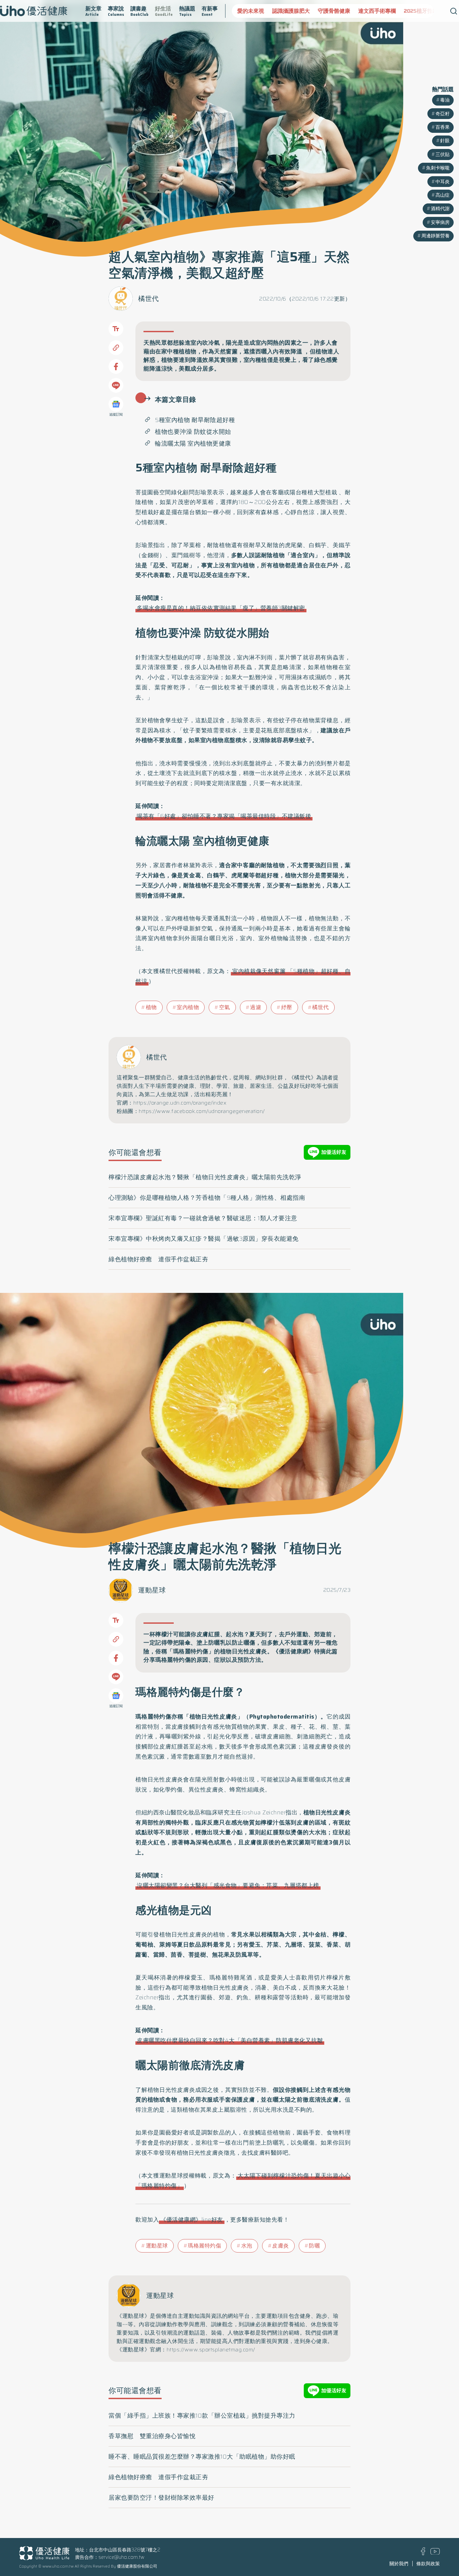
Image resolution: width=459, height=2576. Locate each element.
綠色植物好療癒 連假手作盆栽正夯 (158, 1259)
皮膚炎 (281, 2246)
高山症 (443, 195)
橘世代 (149, 299)
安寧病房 (440, 222)
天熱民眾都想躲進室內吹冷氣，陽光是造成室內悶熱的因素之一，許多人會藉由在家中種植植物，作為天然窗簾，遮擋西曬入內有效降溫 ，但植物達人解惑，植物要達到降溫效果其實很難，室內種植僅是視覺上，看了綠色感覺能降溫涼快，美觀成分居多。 (241, 356)
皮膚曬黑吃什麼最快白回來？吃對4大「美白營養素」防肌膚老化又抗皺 (230, 2040)
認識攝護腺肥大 (256, 11)
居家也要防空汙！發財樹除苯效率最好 (161, 2498)
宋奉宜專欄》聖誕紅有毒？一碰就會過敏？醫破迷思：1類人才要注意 (203, 1218)
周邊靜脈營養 (435, 236)
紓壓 (287, 1007)
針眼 (445, 141)
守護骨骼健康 (299, 11)
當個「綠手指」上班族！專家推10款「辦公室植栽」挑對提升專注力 (202, 2416)
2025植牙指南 (386, 11)
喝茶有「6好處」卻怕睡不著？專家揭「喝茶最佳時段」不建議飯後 (224, 816)
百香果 (443, 127)
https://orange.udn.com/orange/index (180, 1103)
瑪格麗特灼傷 (204, 2246)
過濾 (256, 1007)
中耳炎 (443, 182)
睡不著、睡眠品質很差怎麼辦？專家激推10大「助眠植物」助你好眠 (202, 2457)
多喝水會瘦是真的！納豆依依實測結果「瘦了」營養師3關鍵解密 (221, 608)
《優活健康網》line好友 (192, 2220)
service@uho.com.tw (121, 2557)
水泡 (247, 2246)
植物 (151, 1007)
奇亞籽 (443, 114)
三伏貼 (443, 154)
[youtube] (435, 2553)
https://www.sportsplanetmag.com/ (211, 2350)
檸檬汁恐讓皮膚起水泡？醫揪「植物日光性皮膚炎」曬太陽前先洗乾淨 (205, 1177)
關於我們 (399, 2564)
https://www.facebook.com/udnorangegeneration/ (202, 1111)
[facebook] (423, 2553)
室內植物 (188, 1007)
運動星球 (152, 1590)
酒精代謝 (440, 208)
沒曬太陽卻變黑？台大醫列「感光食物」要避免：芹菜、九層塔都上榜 (228, 1885)
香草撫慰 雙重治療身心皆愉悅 (152, 2436)
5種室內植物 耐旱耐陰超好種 (195, 420)
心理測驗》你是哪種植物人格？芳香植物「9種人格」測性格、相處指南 (207, 1198)
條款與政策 (428, 2564)
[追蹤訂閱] (116, 404)
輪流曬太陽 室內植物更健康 (193, 444)
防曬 (314, 2246)
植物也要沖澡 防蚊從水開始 (193, 432)
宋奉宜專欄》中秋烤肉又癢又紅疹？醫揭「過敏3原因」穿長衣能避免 (204, 1239)
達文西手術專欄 (342, 11)
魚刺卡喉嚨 (438, 168)
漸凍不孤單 (425, 11)
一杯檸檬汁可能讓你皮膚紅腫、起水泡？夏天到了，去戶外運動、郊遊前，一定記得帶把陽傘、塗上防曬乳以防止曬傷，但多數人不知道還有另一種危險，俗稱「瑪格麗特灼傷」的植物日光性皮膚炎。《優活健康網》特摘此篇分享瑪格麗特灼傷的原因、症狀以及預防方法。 (241, 1647)
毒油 (445, 100)
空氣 (225, 1007)
